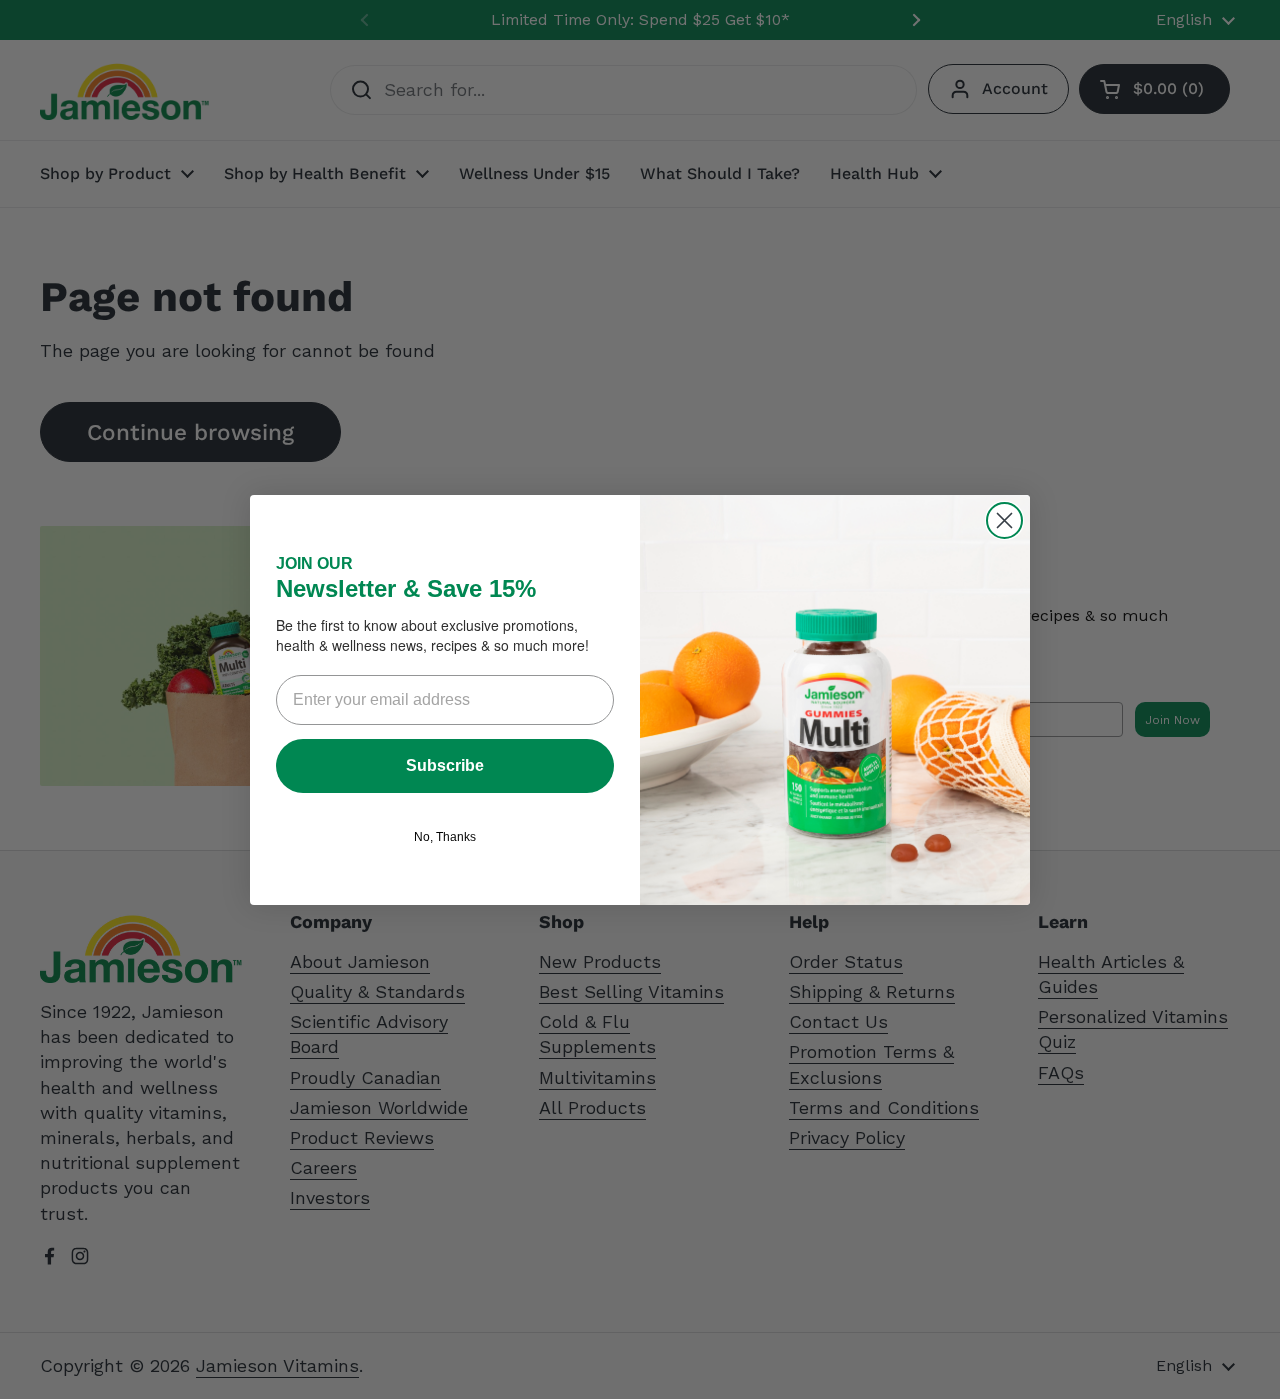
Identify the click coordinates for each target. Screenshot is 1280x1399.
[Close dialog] (1004, 520)
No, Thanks (445, 837)
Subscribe (445, 765)
